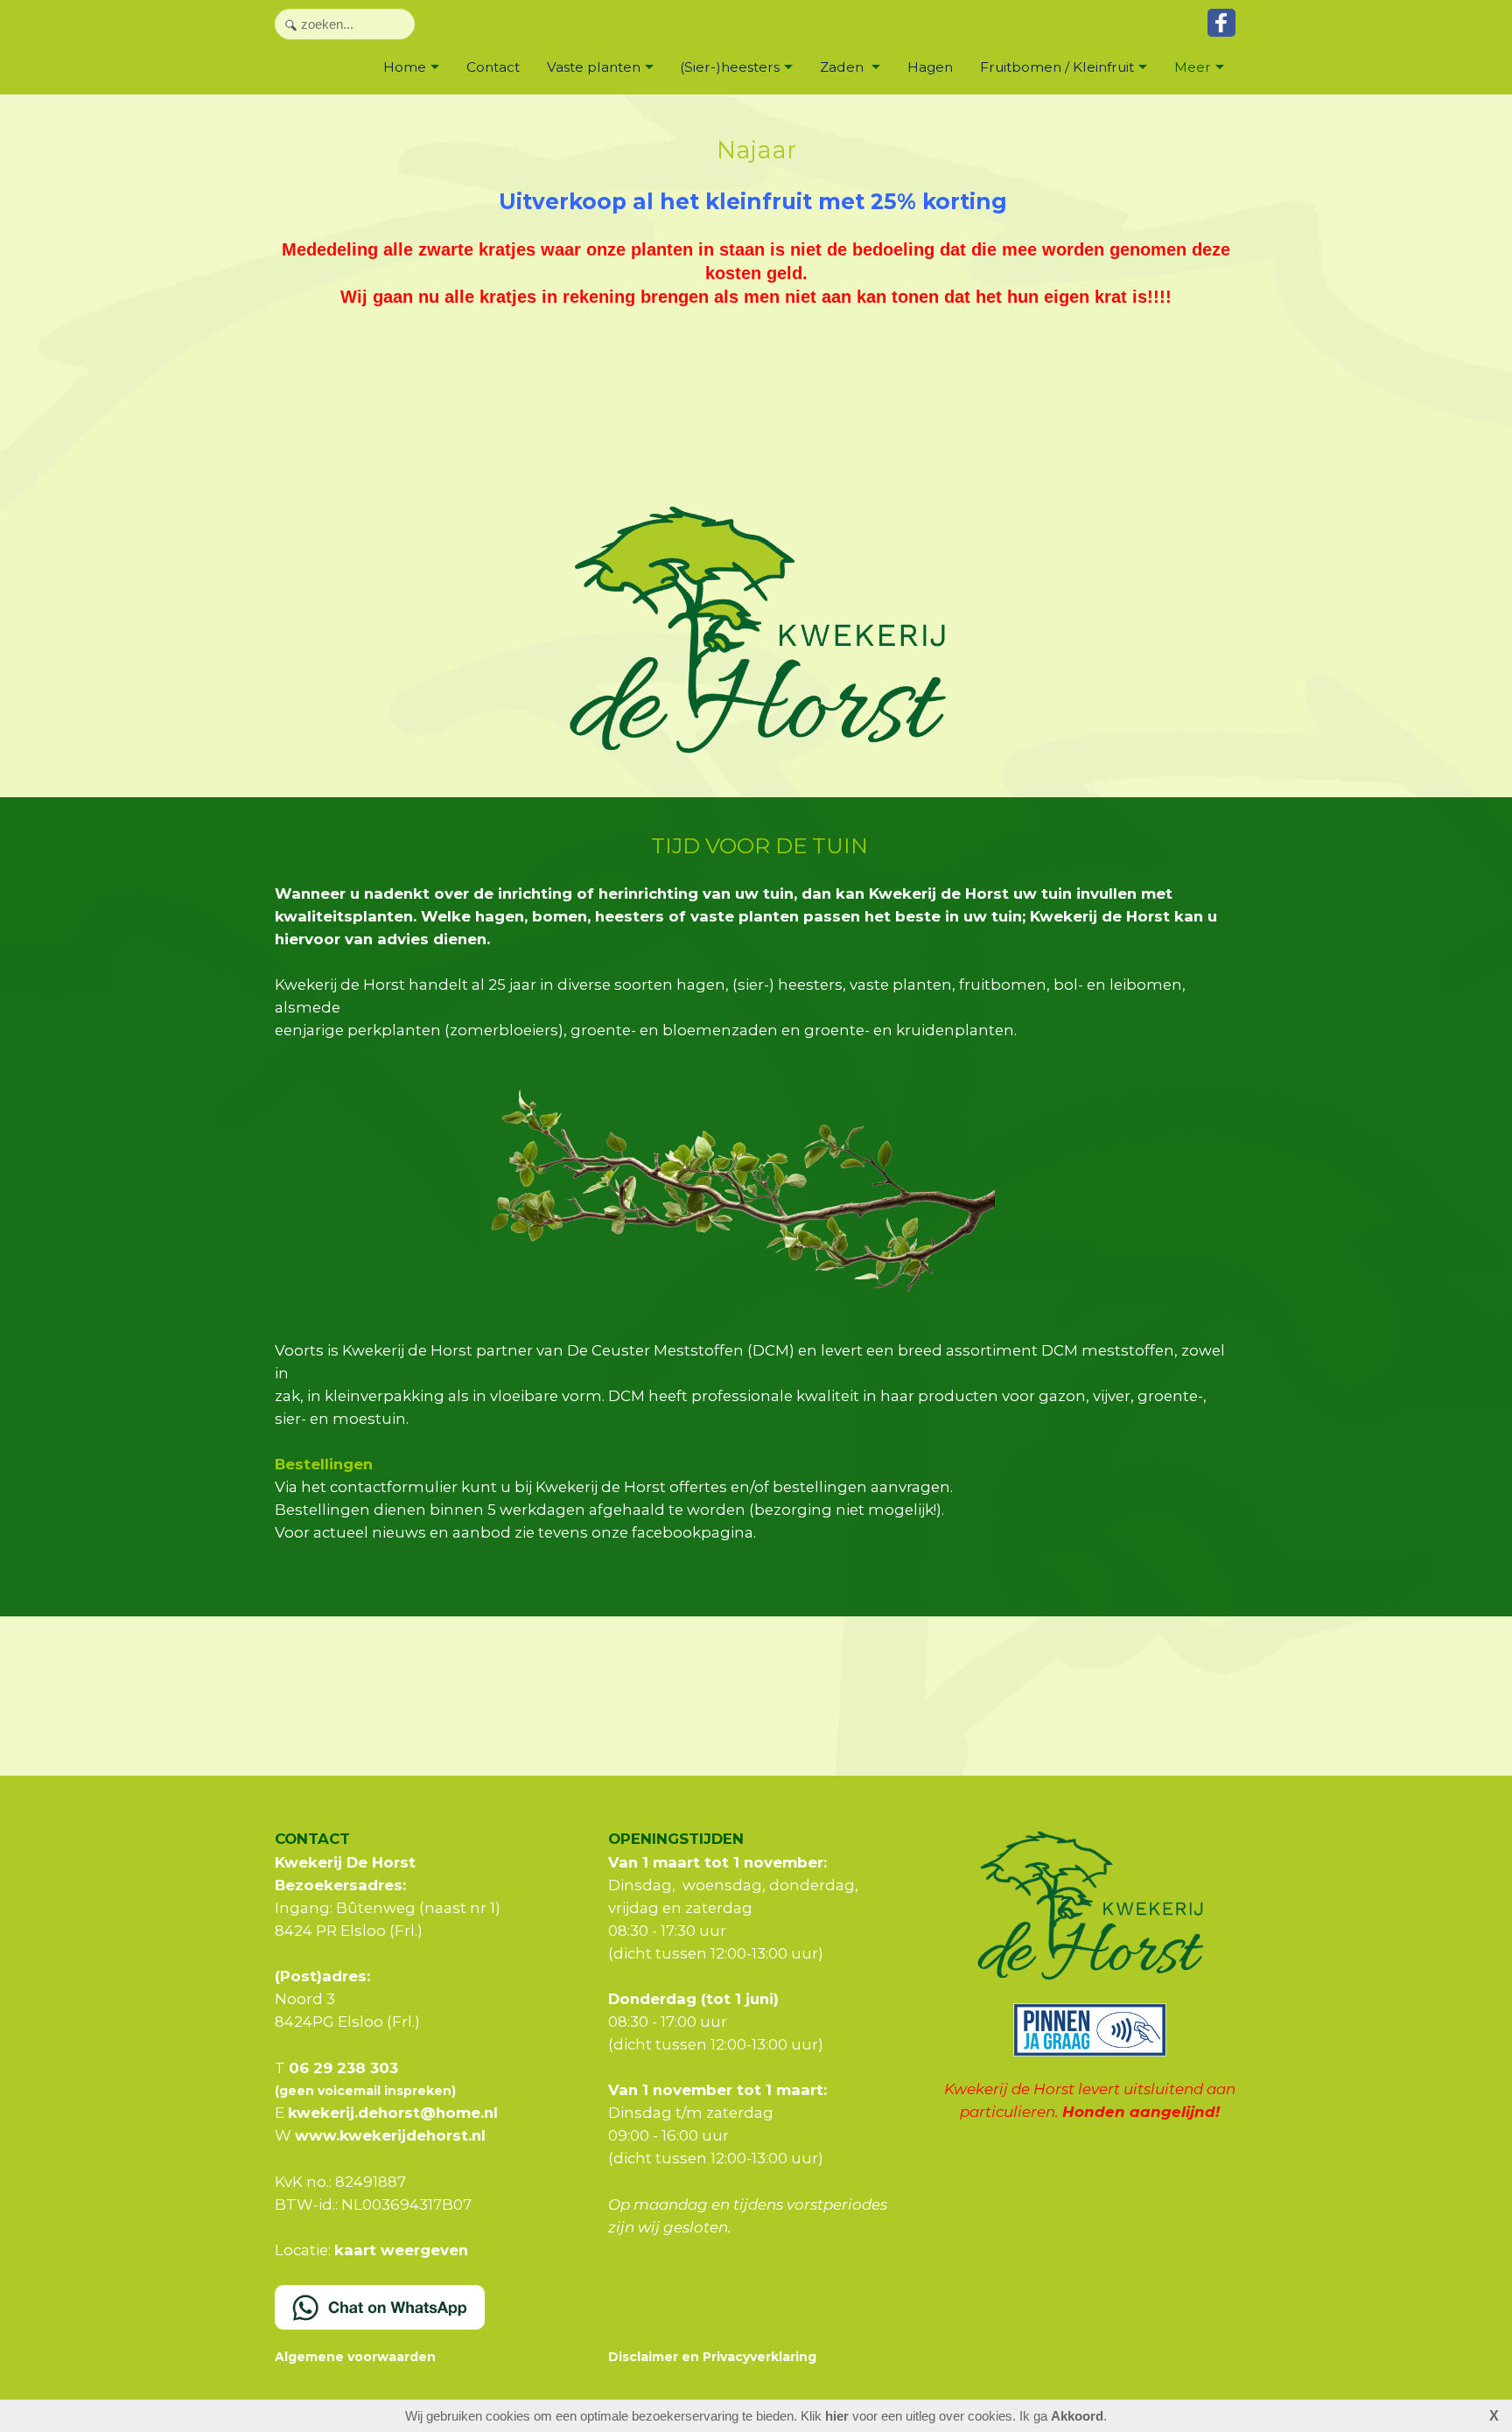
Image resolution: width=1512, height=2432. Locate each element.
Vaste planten (594, 67)
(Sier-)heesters (730, 67)
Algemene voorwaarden (355, 2357)
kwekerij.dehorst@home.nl (393, 2113)
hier (837, 2416)
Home (405, 67)
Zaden (843, 67)
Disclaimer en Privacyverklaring (712, 2357)
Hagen (930, 67)
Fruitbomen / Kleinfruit (1057, 67)
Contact (493, 67)
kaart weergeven (401, 2250)
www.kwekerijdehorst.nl (390, 2135)
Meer (1193, 67)
